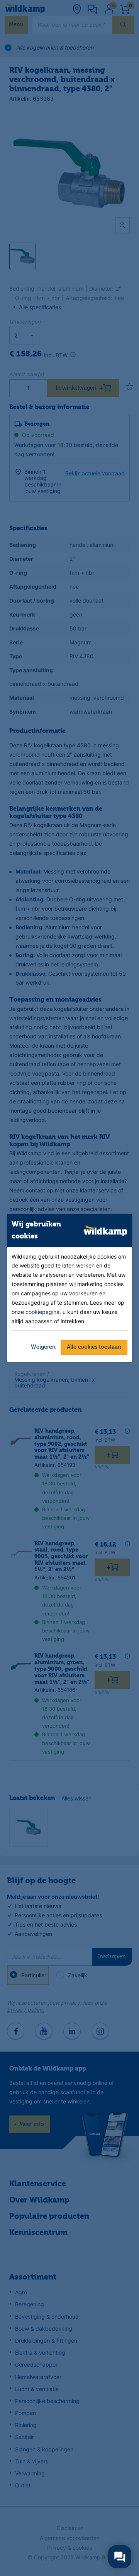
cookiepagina (42, 1312)
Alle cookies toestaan (94, 1347)
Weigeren (43, 1347)
